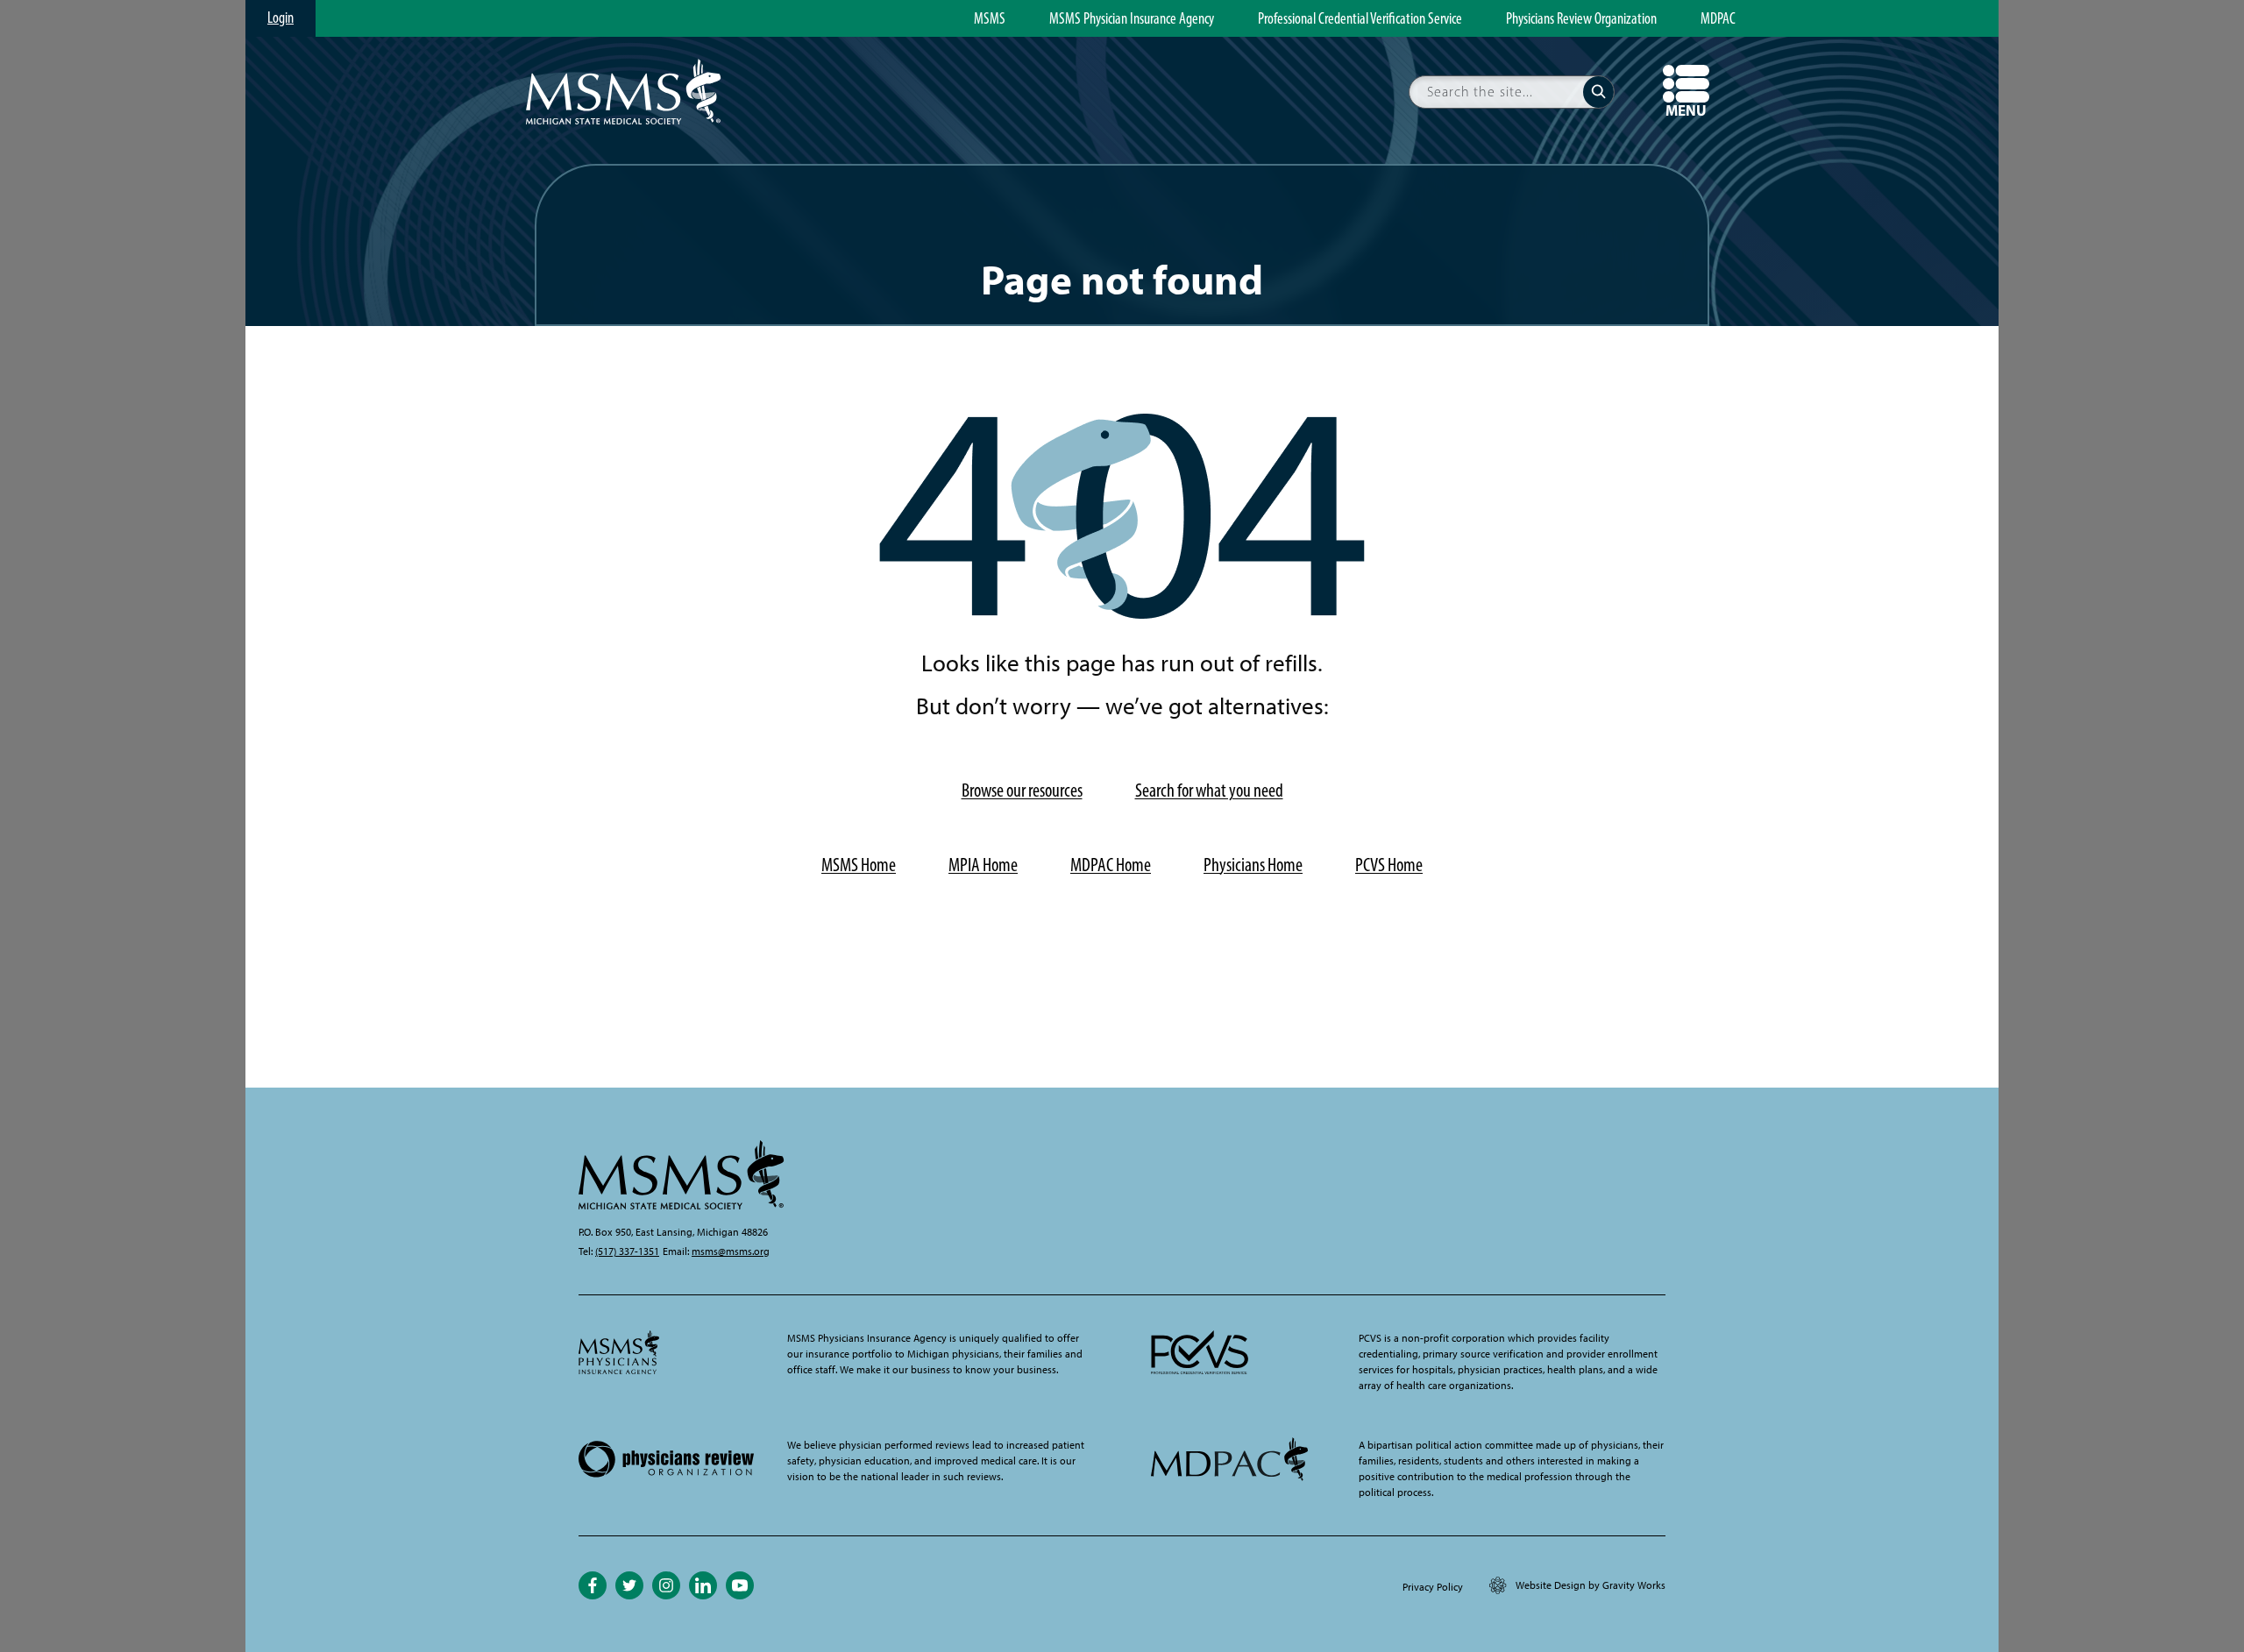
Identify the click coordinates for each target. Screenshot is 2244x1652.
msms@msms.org (731, 1251)
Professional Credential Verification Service (1360, 19)
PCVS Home (1389, 865)
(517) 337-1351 (627, 1251)
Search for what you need (1209, 790)
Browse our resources (1022, 790)
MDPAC (1718, 19)
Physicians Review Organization (1581, 19)
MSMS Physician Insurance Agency (1132, 19)
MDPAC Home (1111, 865)
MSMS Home (859, 865)
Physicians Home (1253, 865)
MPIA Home (983, 865)
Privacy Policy (1433, 1587)
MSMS (990, 19)
